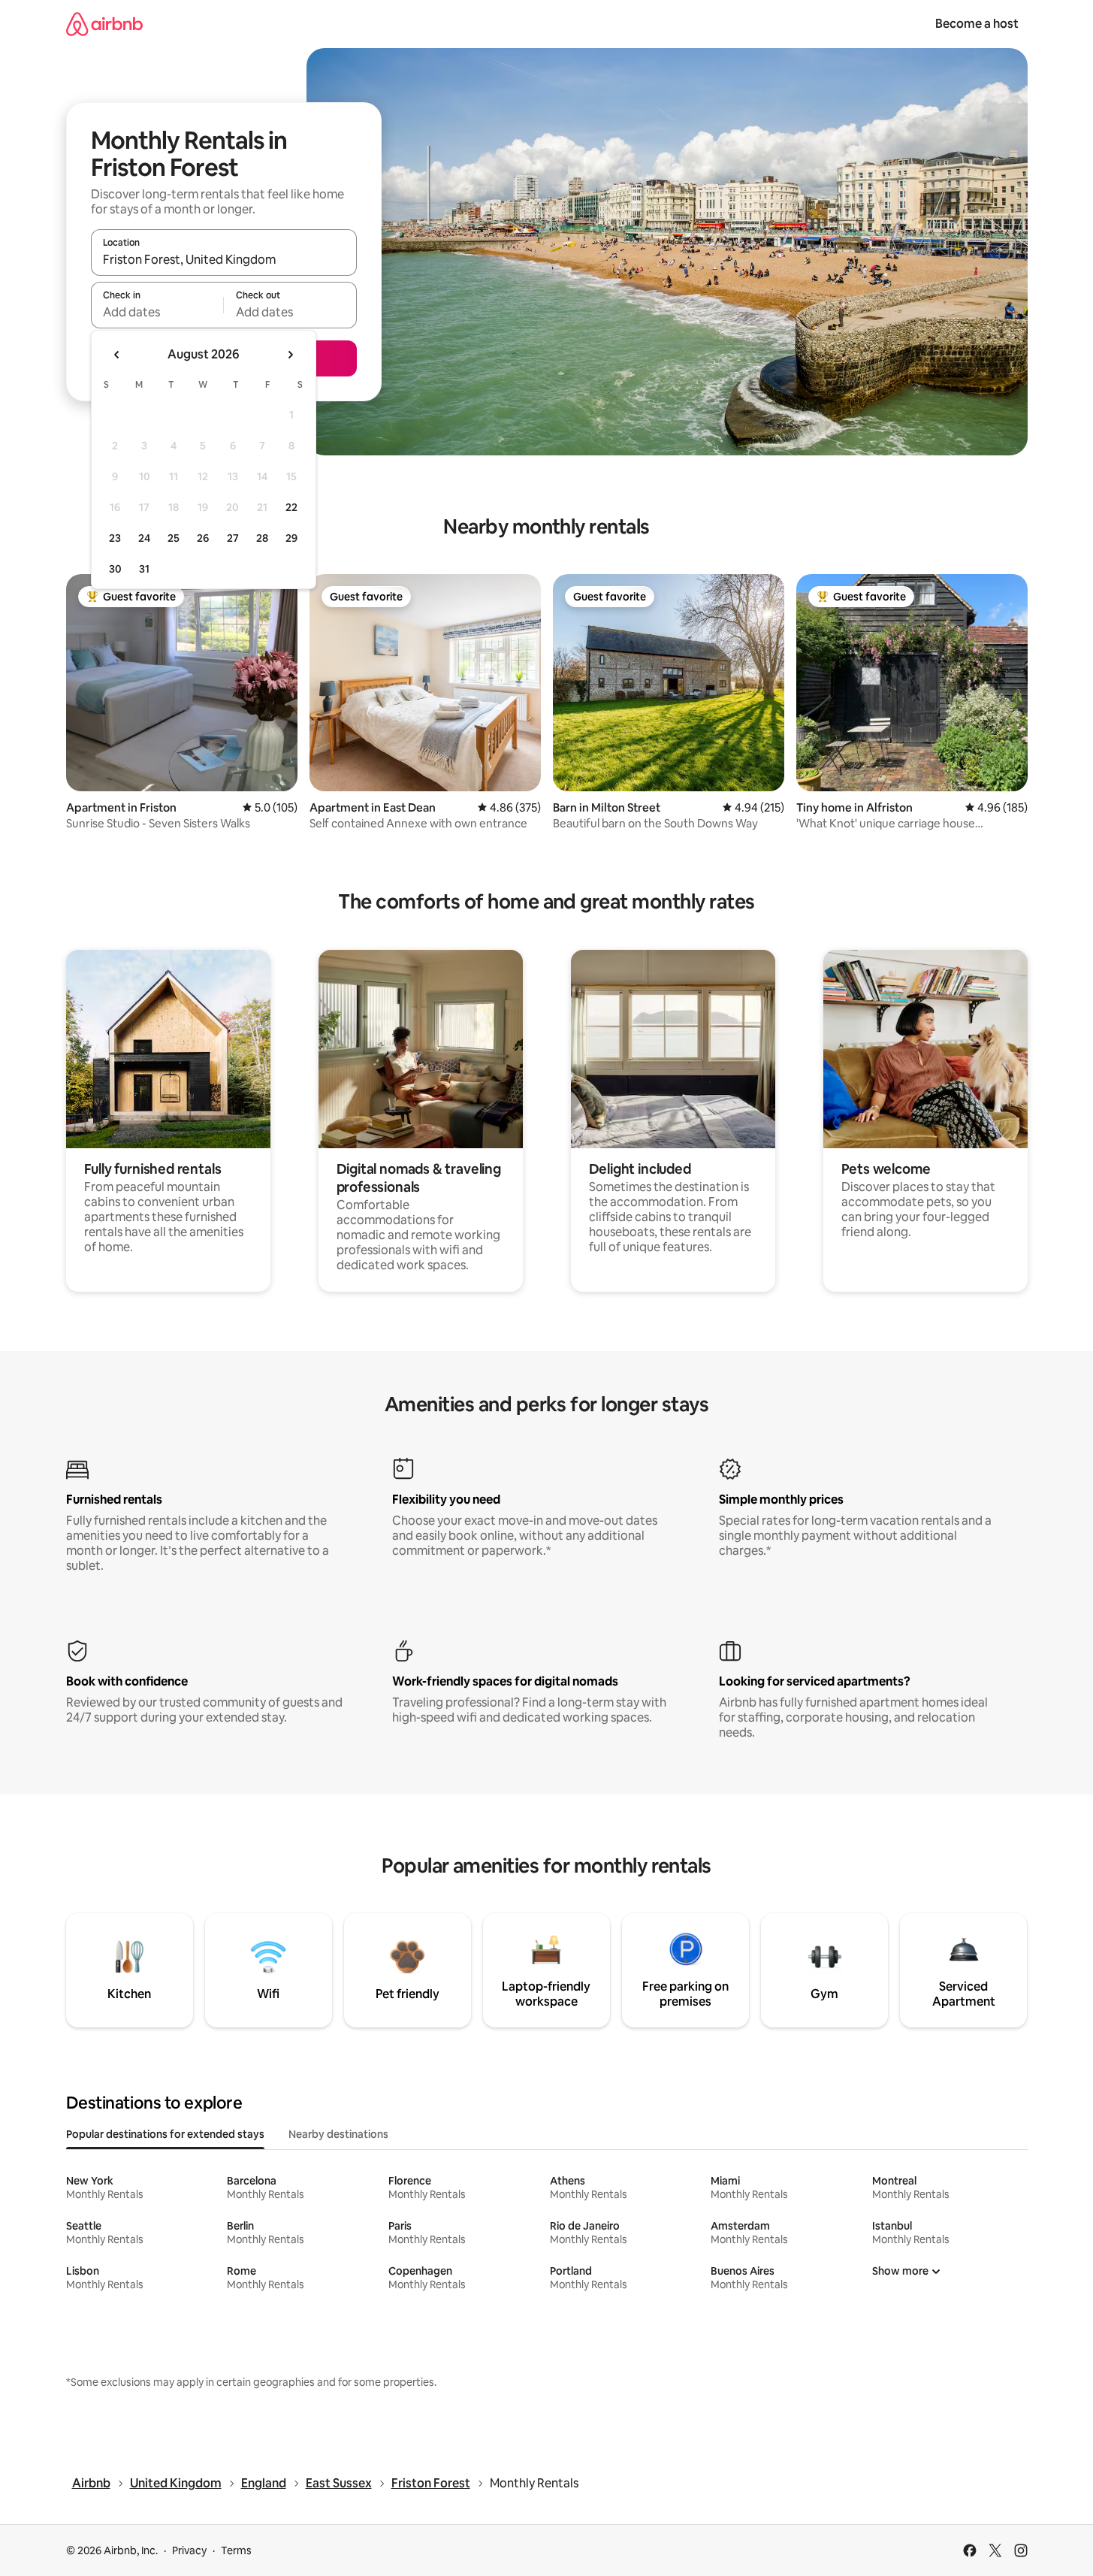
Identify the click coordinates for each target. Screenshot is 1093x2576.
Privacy (189, 2550)
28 (262, 538)
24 (144, 538)
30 (115, 569)
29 (291, 538)
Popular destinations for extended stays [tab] (165, 2134)
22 (291, 507)
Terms (236, 2550)
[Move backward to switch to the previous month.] (117, 355)
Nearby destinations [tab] (338, 2134)
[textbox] (157, 312)
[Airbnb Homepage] (104, 24)
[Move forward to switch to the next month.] (290, 355)
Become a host (977, 24)
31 (144, 569)
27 (233, 538)
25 (174, 538)
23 (115, 538)
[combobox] (224, 259)
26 (203, 538)
